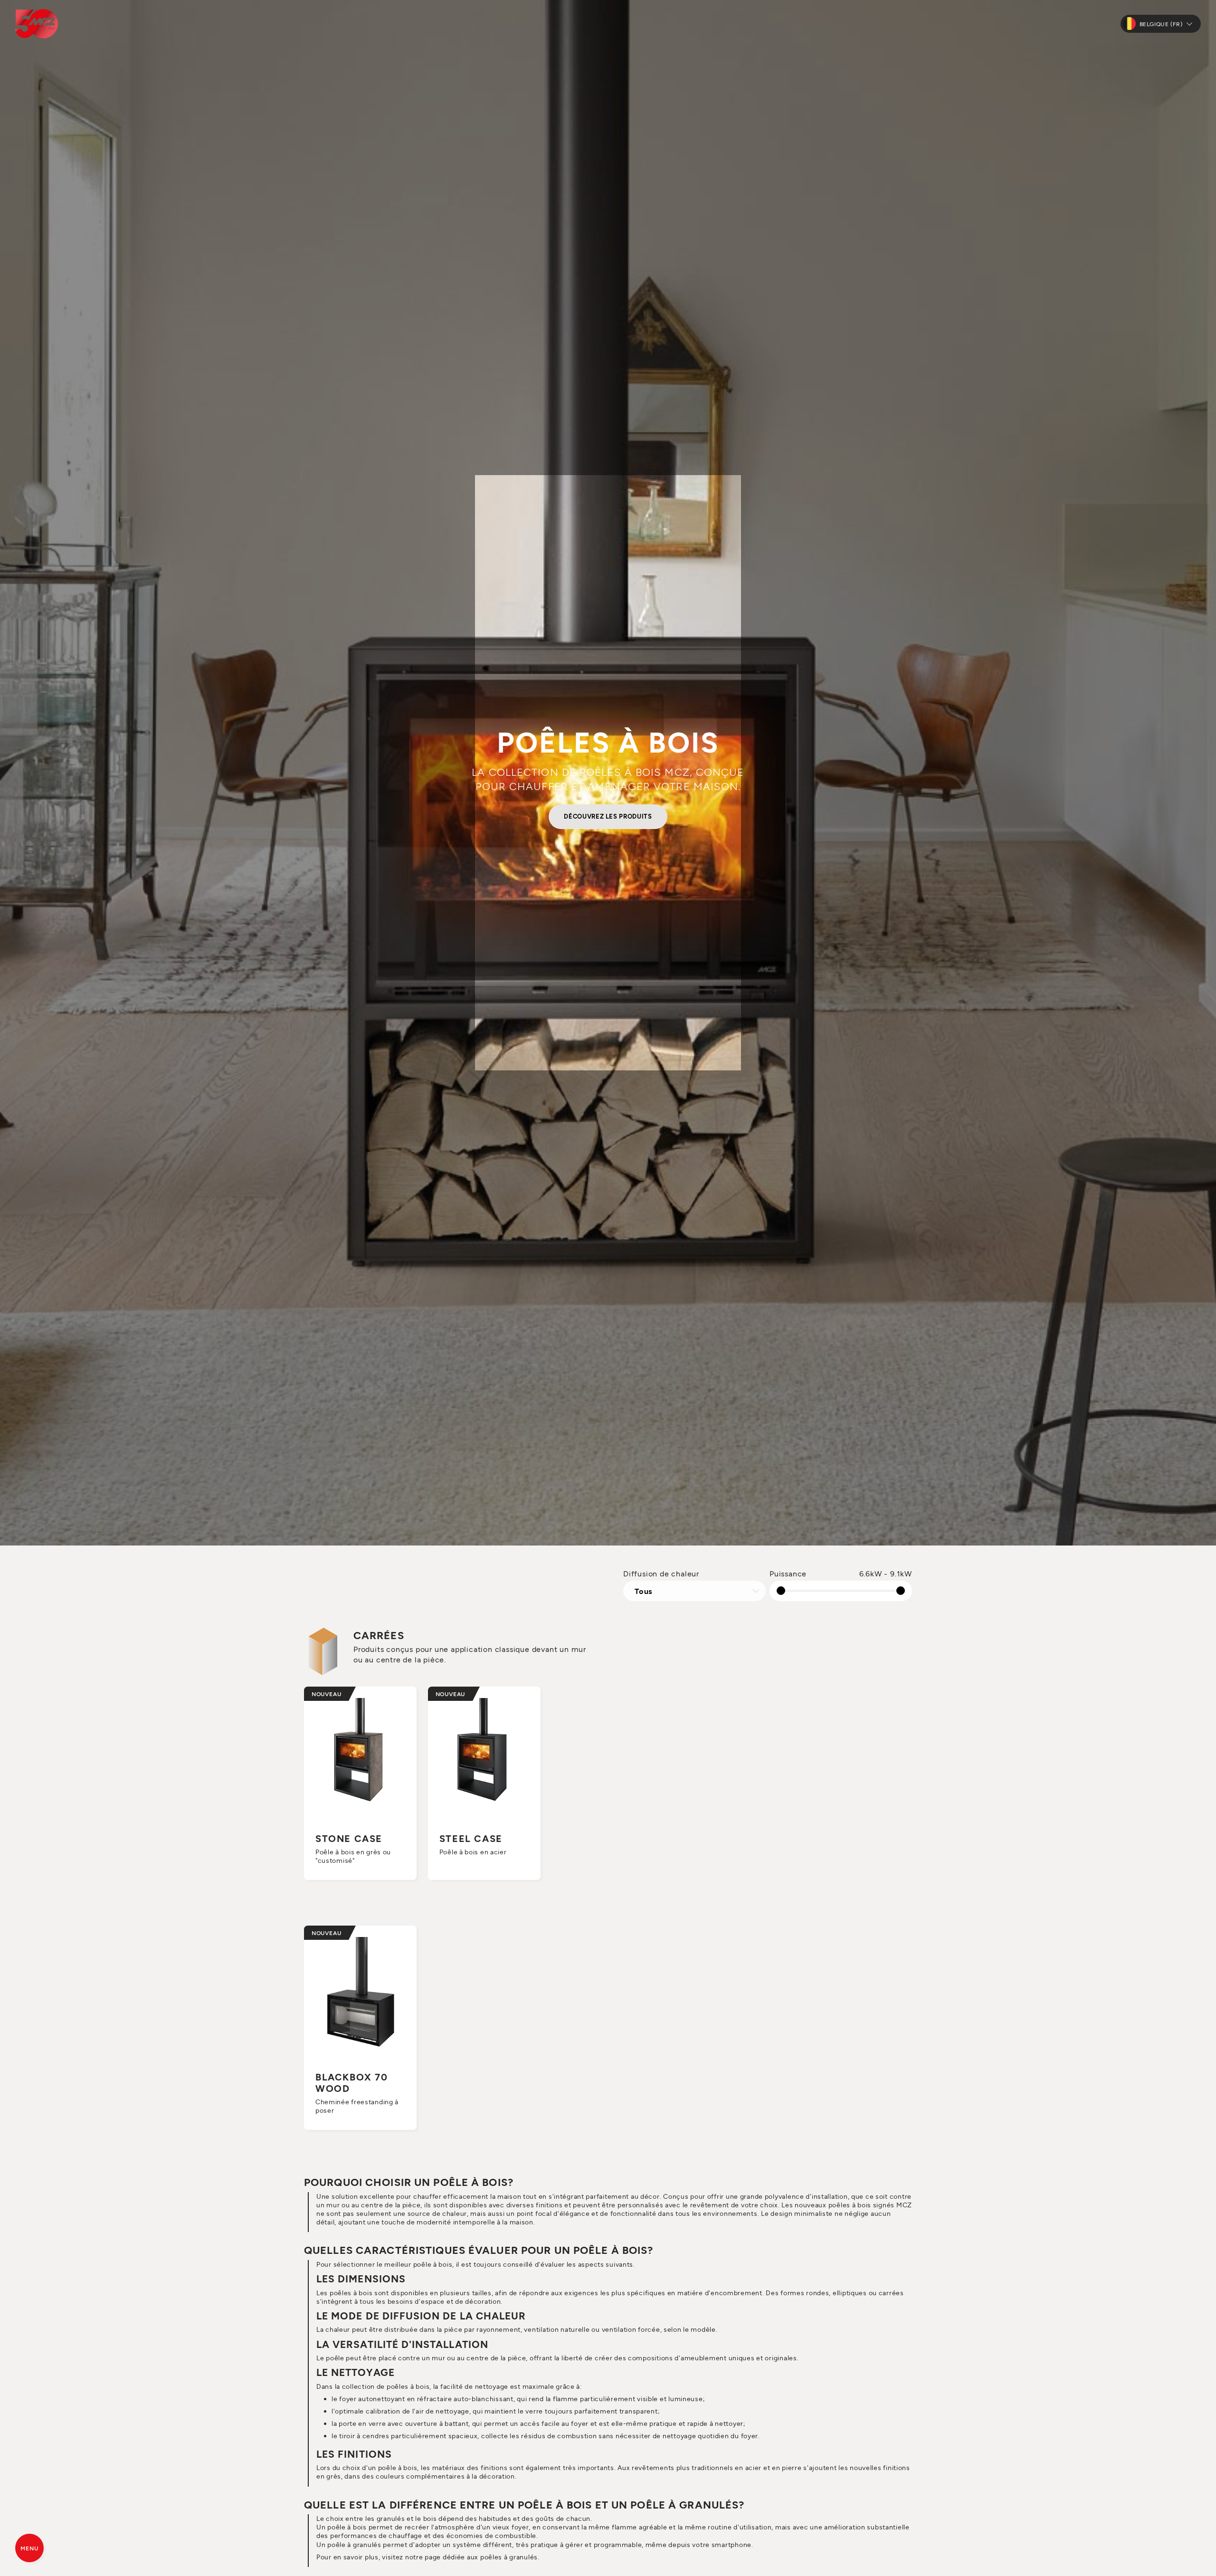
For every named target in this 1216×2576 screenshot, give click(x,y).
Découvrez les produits (608, 816)
